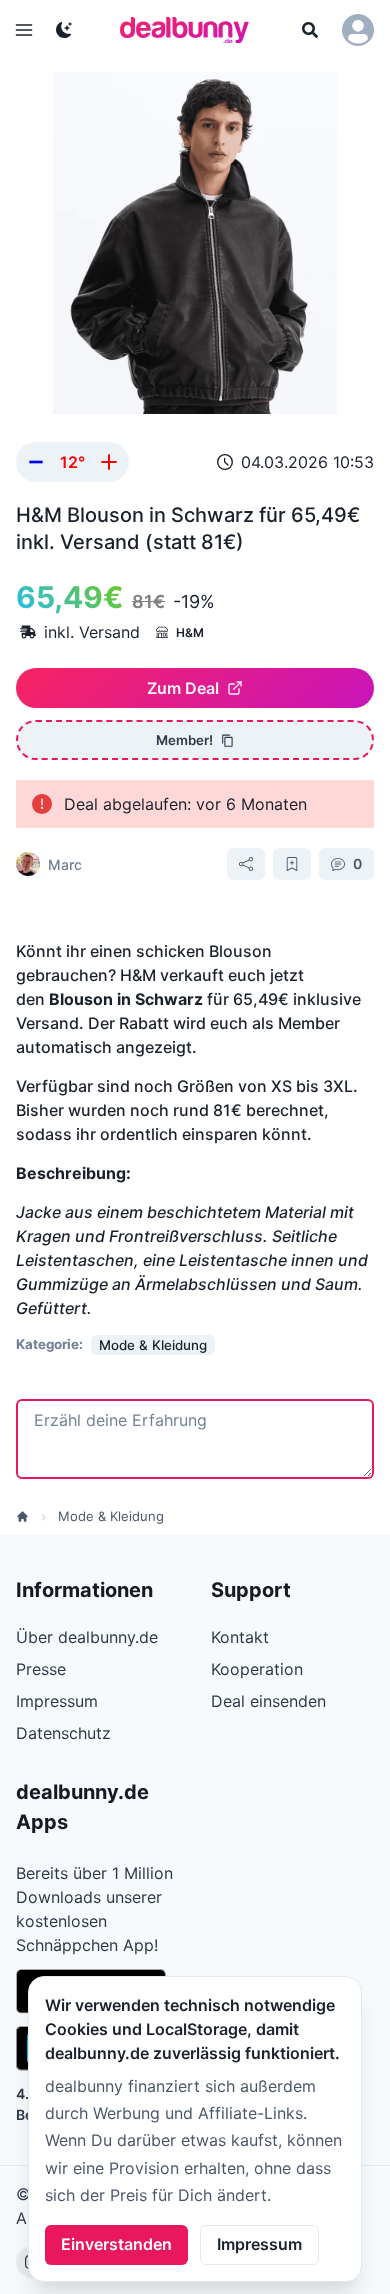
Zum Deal (183, 688)
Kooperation (257, 1669)
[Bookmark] (292, 864)
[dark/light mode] (64, 30)
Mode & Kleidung (111, 1516)
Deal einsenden (268, 1701)
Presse (41, 1669)
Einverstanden (116, 2244)
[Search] (310, 30)
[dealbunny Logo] (191, 30)
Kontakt (240, 1637)
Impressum (259, 2244)
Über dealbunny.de (87, 1637)
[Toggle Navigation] (24, 30)
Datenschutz (63, 1733)
